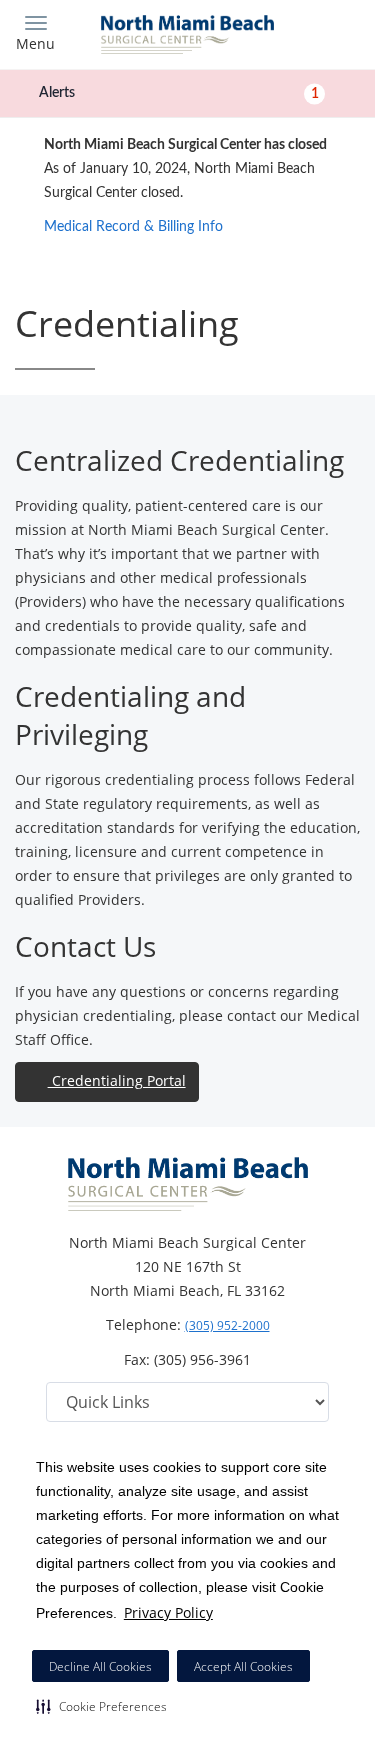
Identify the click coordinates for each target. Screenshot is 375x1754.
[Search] (317, 32)
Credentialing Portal (117, 1080)
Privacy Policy (168, 1612)
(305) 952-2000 (227, 1325)
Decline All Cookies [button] (100, 1666)
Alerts (179, 93)
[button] (101, 1706)
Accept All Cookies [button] (243, 1666)
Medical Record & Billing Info (133, 227)
